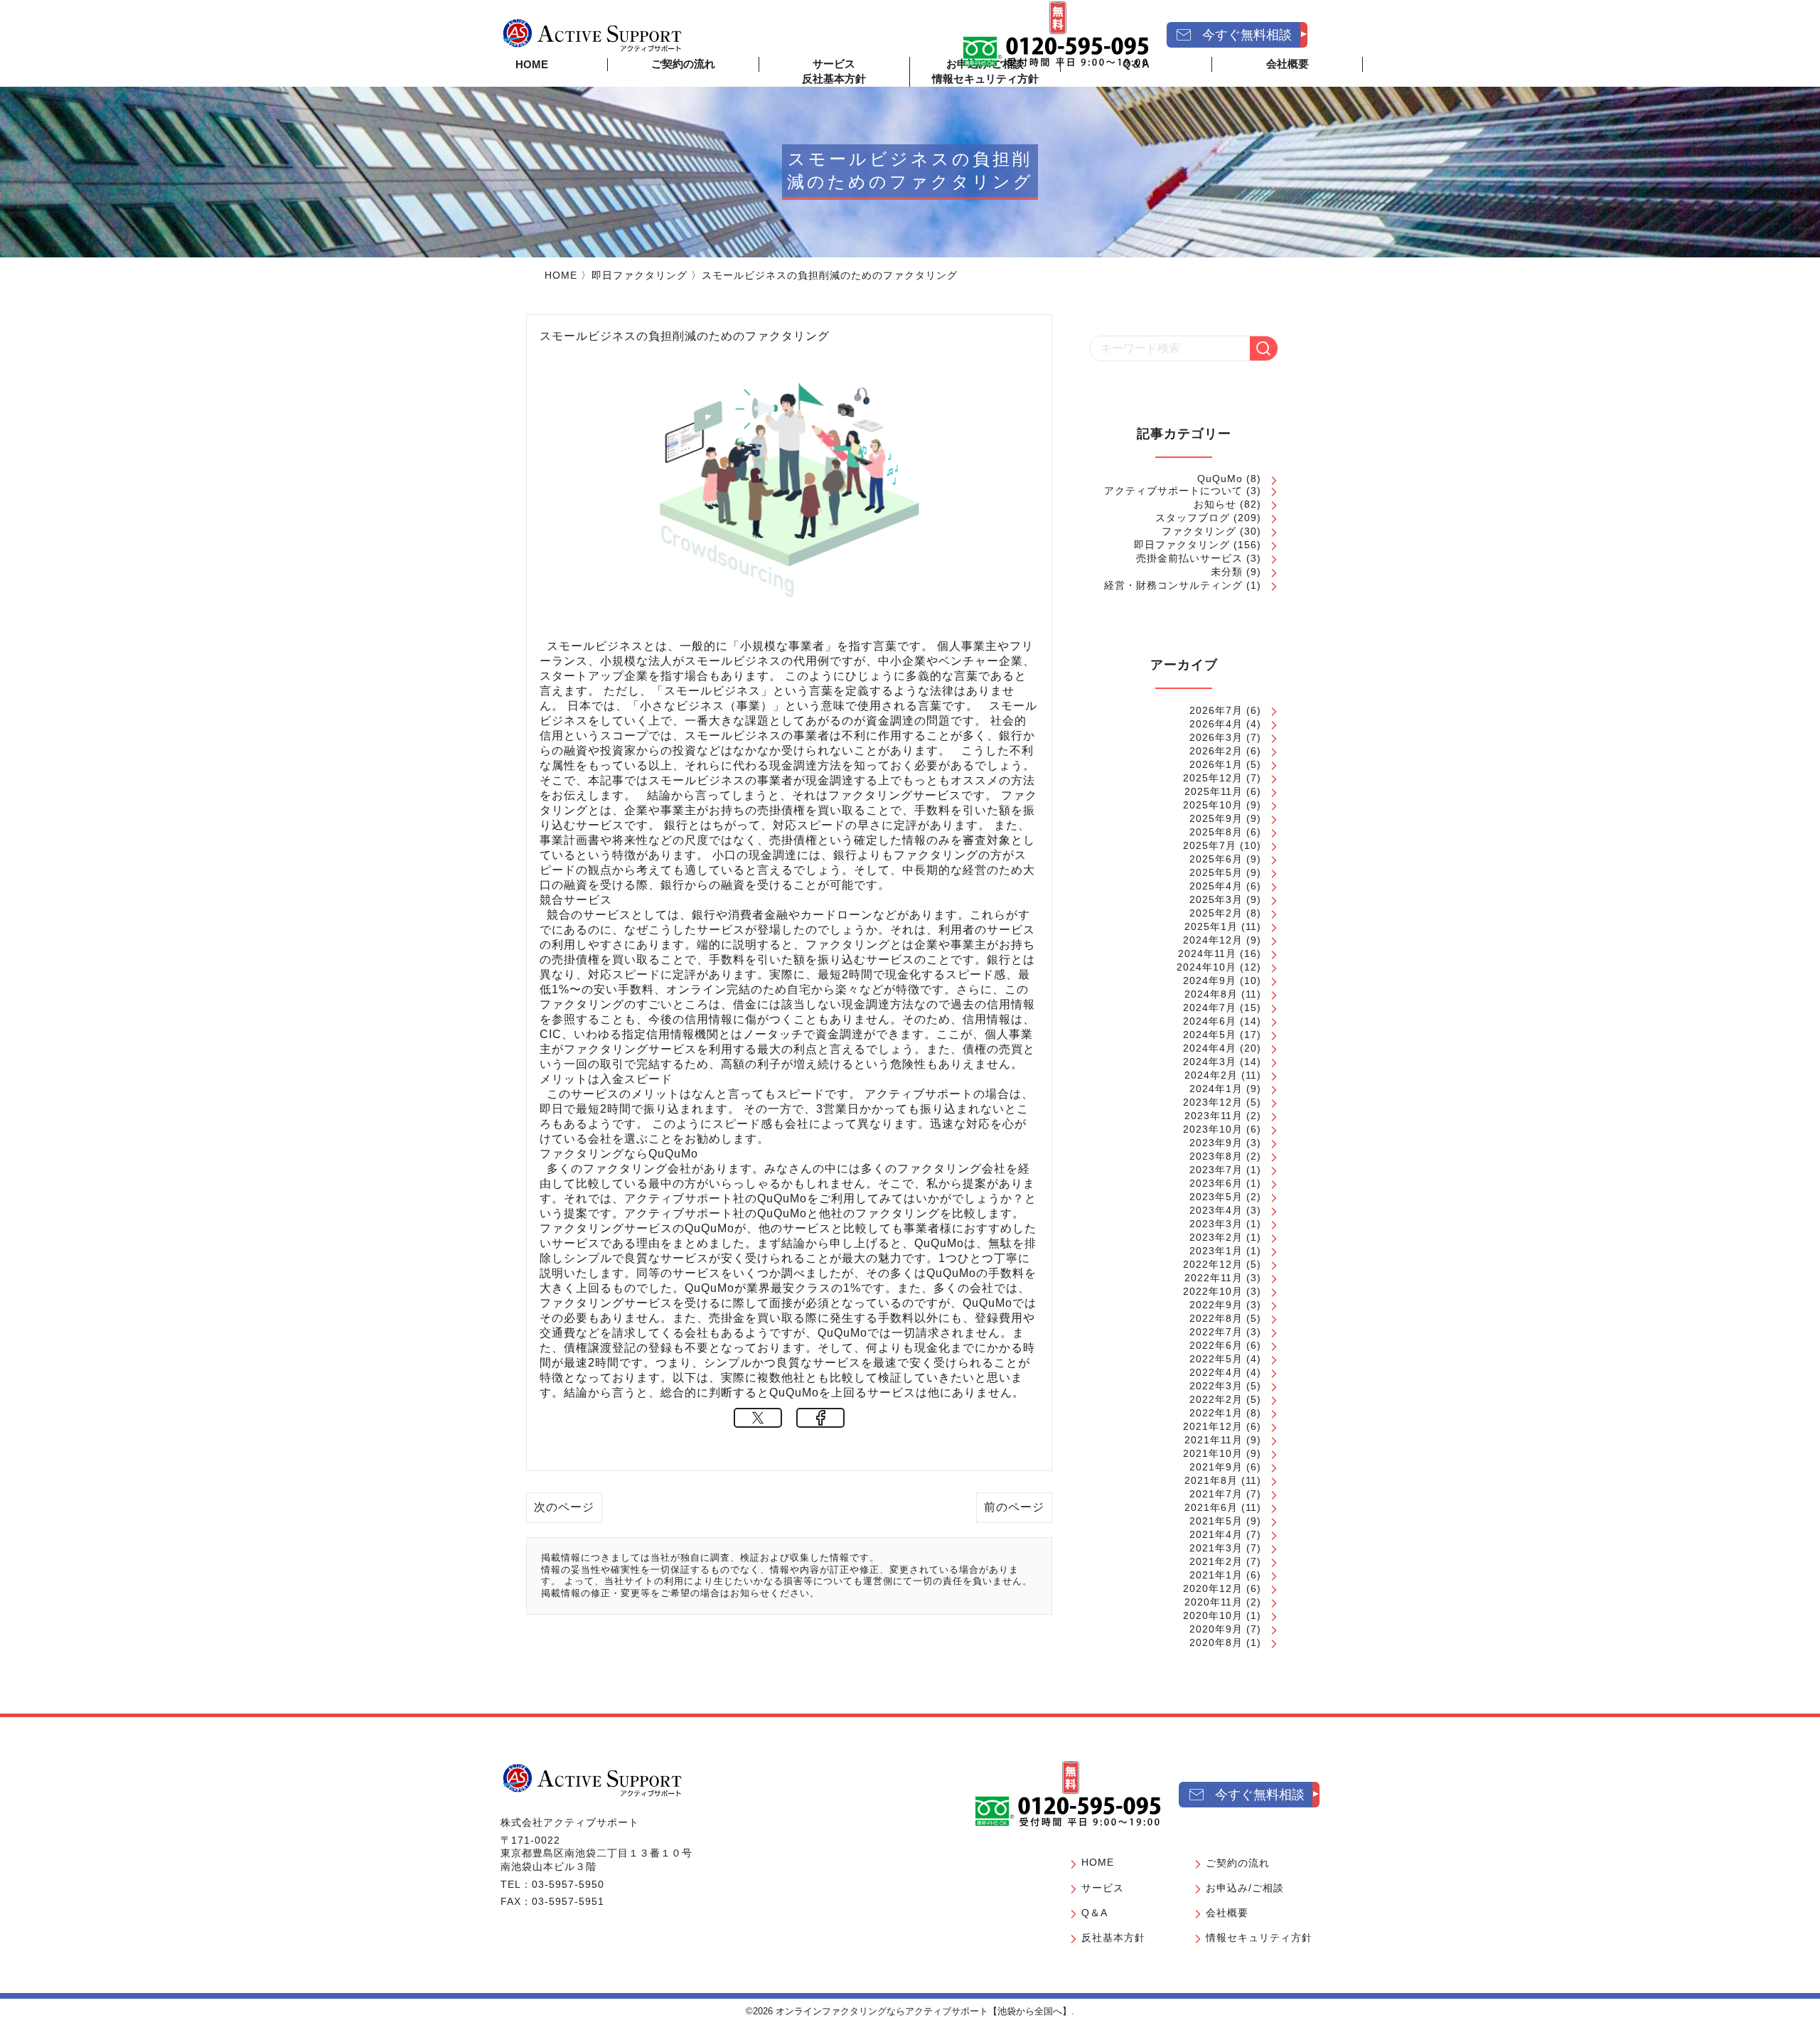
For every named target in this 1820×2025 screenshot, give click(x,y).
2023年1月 (1216, 1251)
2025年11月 (1214, 791)
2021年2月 (1216, 1561)
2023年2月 (1216, 1237)
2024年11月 (1207, 953)
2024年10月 (1206, 967)
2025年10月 (1213, 805)
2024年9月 (1210, 981)
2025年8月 (1216, 832)
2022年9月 (1216, 1305)
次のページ (564, 1507)
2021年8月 (1211, 1480)
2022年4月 (1216, 1372)
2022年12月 (1213, 1264)
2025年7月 (1210, 845)
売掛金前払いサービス (1189, 558)
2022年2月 (1216, 1399)
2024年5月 (1210, 1035)
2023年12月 (1213, 1102)
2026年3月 (1216, 737)
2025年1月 (1211, 926)
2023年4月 (1216, 1210)
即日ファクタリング (639, 275)
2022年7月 (1216, 1332)
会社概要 (1227, 1913)
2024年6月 (1210, 1021)
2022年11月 (1214, 1278)
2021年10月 (1213, 1453)
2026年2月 (1216, 751)
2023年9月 (1216, 1143)
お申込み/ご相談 (1245, 1888)
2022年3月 (1216, 1386)
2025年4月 (1216, 886)
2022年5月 (1216, 1359)
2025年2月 (1216, 913)
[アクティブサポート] (592, 35)
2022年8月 (1216, 1318)
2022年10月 (1213, 1291)
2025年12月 (1213, 778)
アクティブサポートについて (1173, 491)
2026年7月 (1216, 710)
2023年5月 (1216, 1197)
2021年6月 (1211, 1507)
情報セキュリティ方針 (985, 79)
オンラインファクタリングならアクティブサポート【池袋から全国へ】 (924, 2011)
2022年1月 (1216, 1413)
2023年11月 (1214, 1116)
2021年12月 (1213, 1426)
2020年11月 (1214, 1602)
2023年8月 (1216, 1156)
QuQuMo (1220, 479)
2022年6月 (1216, 1345)
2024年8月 (1211, 994)
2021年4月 (1216, 1534)
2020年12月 (1213, 1588)
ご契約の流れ (683, 64)
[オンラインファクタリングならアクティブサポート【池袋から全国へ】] (592, 1780)
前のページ (1014, 1507)
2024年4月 (1210, 1048)
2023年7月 (1216, 1170)
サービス (1103, 1888)
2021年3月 (1216, 1548)
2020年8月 (1216, 1642)
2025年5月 (1216, 872)
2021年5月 (1216, 1521)
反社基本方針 (834, 79)
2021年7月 (1216, 1494)
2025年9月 (1216, 818)
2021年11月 (1214, 1440)
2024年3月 (1210, 1062)
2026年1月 (1216, 764)
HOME (532, 64)
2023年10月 (1213, 1129)
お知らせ (1215, 504)
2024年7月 (1210, 1008)
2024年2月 (1211, 1075)
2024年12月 (1213, 940)
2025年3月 (1216, 899)
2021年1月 (1216, 1575)
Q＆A (1094, 1913)
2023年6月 (1216, 1183)
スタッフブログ (1193, 518)
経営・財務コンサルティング (1173, 585)
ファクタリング (1199, 531)
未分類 (1227, 572)
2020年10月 (1213, 1615)
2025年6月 (1216, 859)
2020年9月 (1216, 1629)
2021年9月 (1216, 1467)
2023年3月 (1216, 1224)
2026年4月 (1216, 724)
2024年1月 (1216, 1089)
